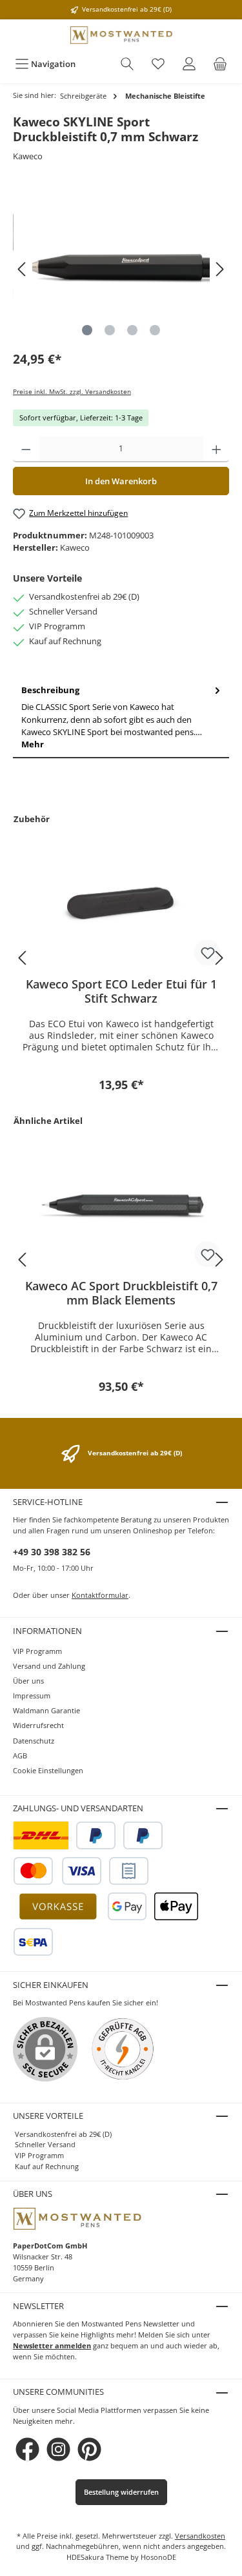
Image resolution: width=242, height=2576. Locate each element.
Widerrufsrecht (38, 1725)
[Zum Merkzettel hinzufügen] (207, 952)
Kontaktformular (100, 1595)
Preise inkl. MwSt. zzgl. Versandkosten (72, 392)
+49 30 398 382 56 (52, 1552)
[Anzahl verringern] (26, 449)
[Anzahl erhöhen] (217, 449)
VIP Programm (37, 1651)
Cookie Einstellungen (48, 1770)
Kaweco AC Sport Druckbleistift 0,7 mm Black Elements (121, 1293)
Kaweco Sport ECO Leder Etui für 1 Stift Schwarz (121, 991)
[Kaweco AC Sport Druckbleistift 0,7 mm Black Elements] (121, 1204)
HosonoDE (158, 2557)
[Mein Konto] (189, 64)
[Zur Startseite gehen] (121, 35)
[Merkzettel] (158, 64)
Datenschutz (34, 1741)
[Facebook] (27, 2449)
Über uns (28, 1681)
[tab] (121, 718)
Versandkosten (200, 2536)
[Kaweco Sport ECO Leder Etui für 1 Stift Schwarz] (121, 903)
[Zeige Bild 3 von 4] (132, 330)
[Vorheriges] (23, 269)
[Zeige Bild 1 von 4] (87, 330)
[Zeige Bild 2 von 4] (110, 330)
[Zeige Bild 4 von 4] (155, 330)
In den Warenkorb (121, 481)
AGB (20, 1755)
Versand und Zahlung (49, 1666)
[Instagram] (58, 2449)
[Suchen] (127, 64)
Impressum (32, 1696)
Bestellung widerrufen (121, 2492)
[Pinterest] (89, 2449)
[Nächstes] (219, 269)
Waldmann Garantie (46, 1710)
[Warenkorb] (220, 64)
